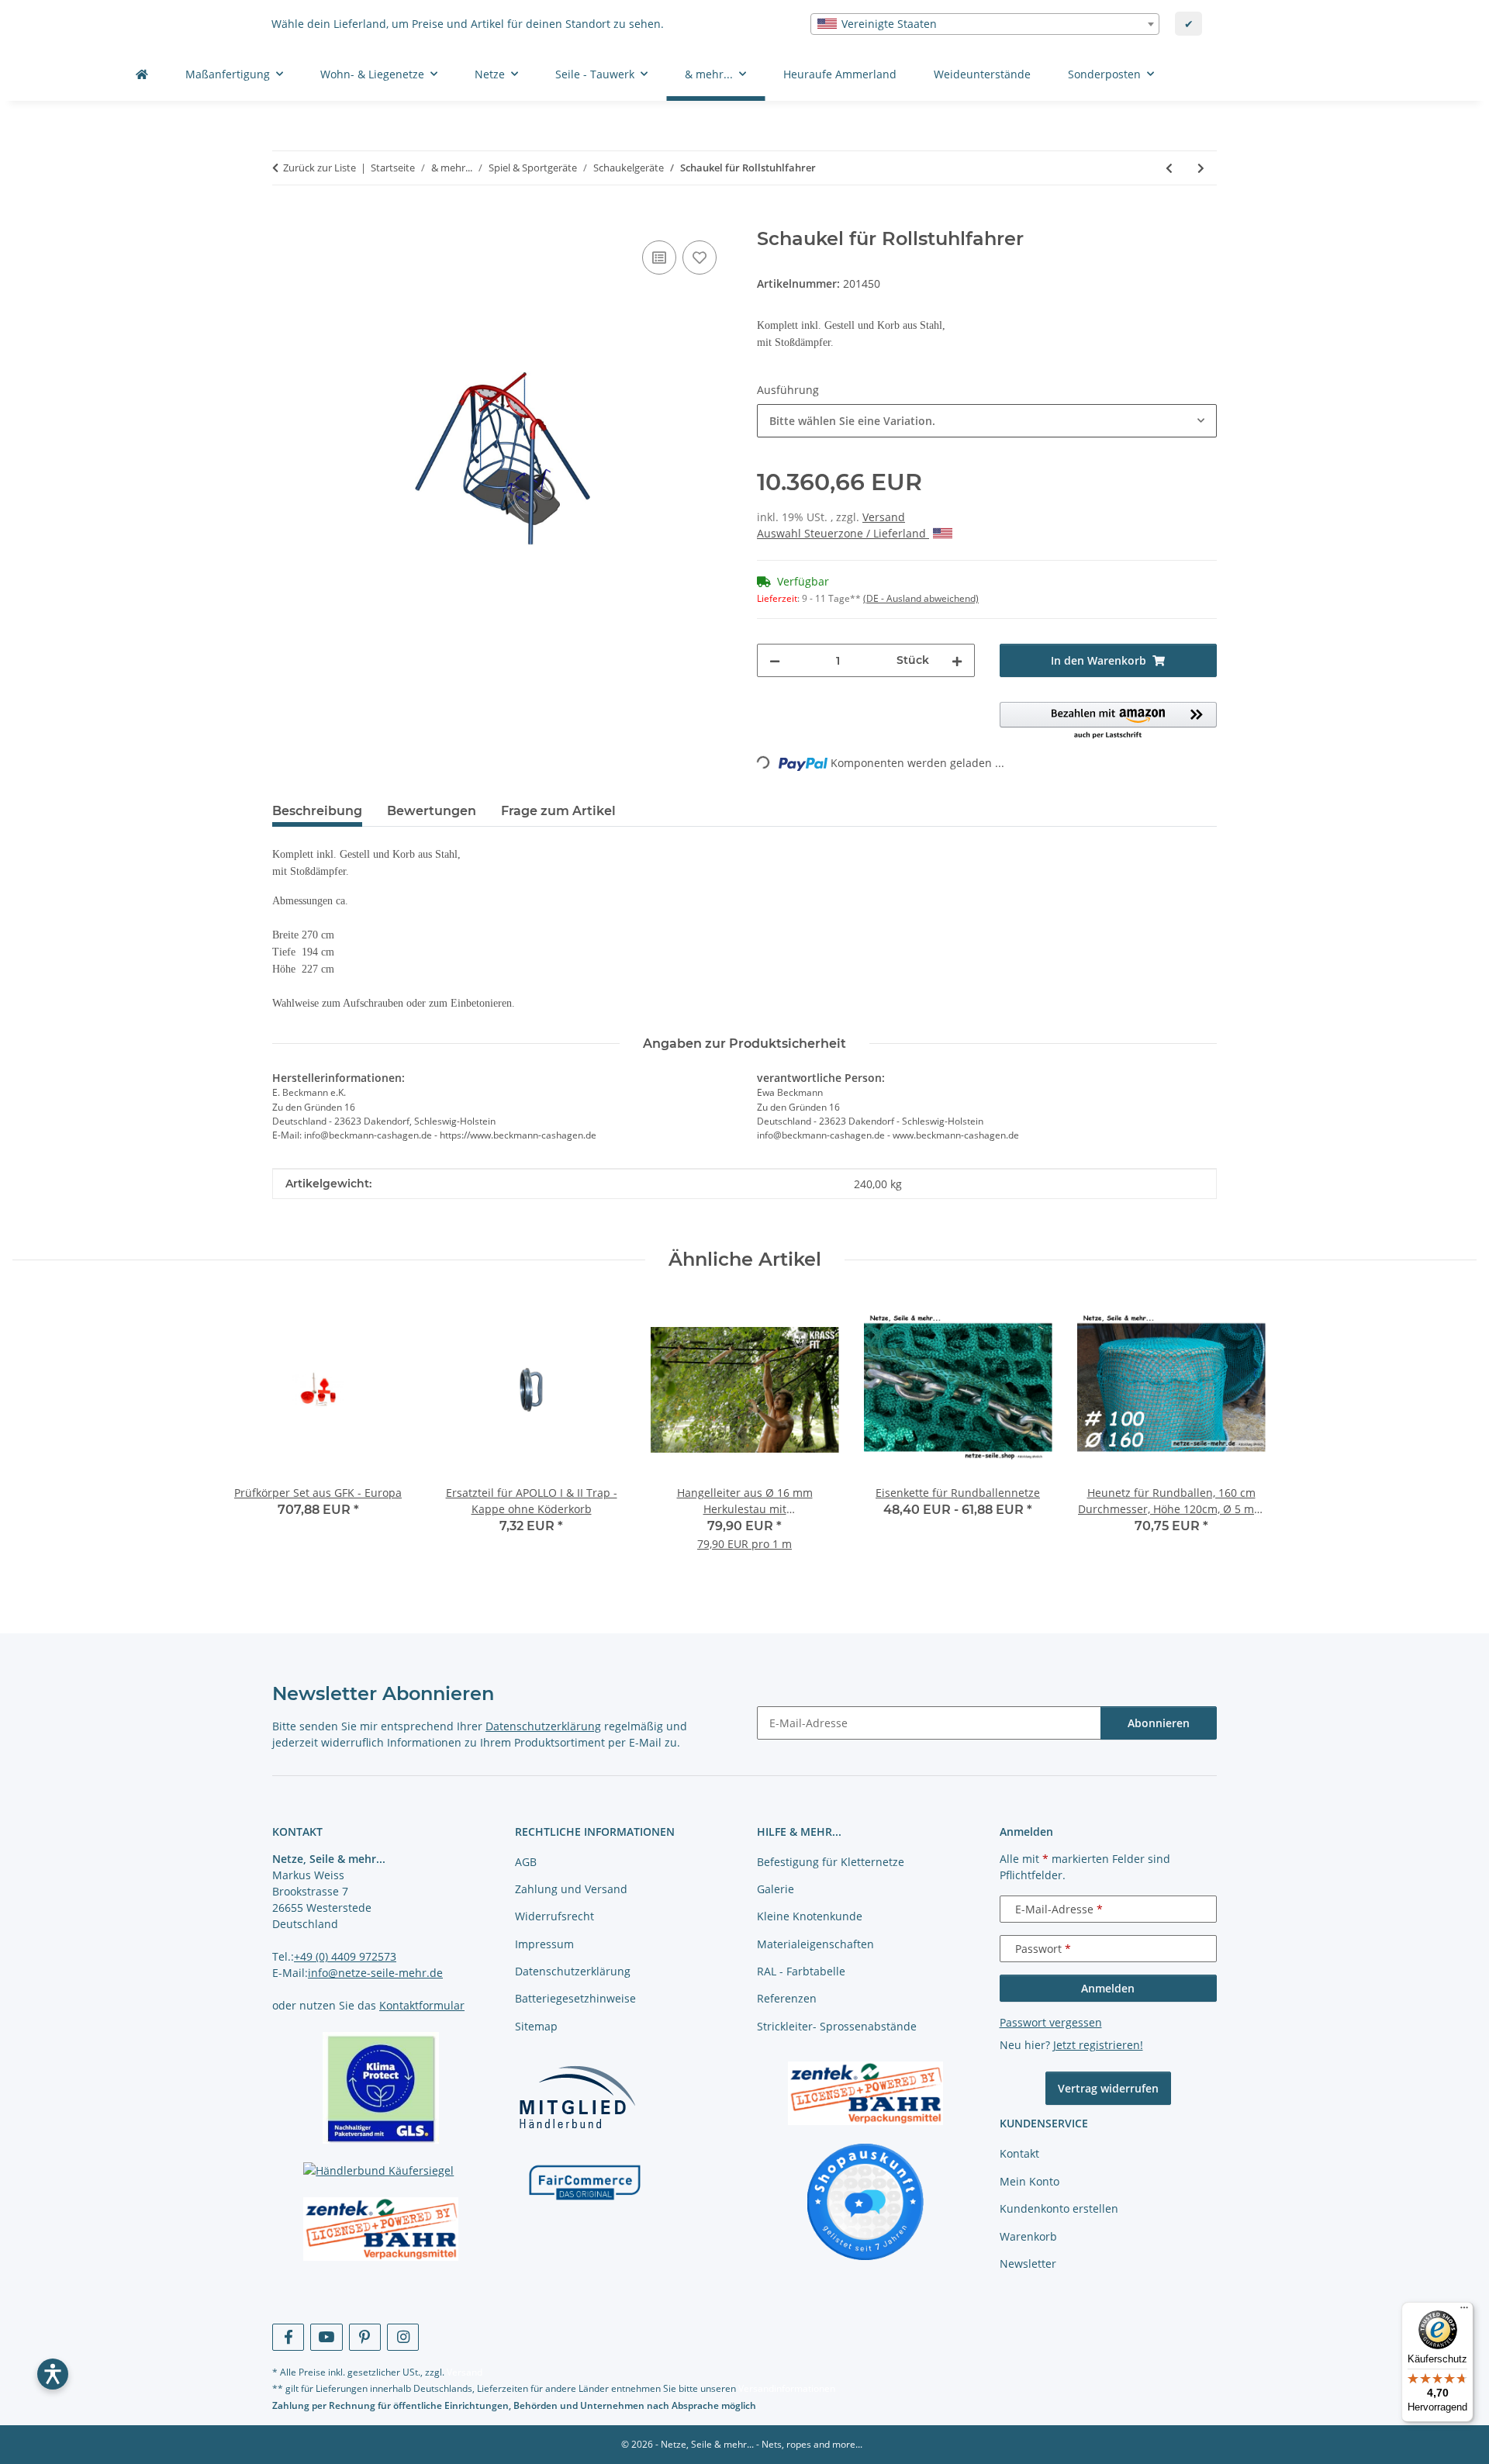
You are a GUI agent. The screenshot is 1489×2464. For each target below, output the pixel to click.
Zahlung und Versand (571, 1889)
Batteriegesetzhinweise (575, 1998)
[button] (1109, 721)
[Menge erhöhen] (957, 660)
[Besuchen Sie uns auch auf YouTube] (326, 2337)
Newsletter (1028, 2264)
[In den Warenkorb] (285, 219)
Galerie (776, 1889)
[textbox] (985, 24)
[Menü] (1464, 2311)
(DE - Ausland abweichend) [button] (921, 598)
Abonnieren (1159, 1723)
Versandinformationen (787, 2388)
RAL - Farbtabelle (801, 1971)
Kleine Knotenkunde (810, 1916)
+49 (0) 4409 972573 (345, 1956)
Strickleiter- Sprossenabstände (837, 2026)
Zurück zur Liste (320, 168)
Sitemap (536, 2026)
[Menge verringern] (775, 660)
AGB (526, 1862)
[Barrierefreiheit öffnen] (53, 2374)
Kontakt (1019, 2153)
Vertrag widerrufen (1108, 2088)
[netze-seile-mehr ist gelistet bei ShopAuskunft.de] (865, 2200)
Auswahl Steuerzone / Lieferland (843, 533)
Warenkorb (1028, 2236)
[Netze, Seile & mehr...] (142, 74)
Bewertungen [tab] (432, 811)
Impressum (544, 1944)
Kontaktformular (422, 2005)
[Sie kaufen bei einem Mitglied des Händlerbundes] (577, 2097)
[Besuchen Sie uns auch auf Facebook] (288, 2337)
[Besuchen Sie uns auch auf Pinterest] (365, 2337)
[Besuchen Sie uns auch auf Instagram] (403, 2337)
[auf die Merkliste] (700, 257)
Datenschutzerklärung (543, 1726)
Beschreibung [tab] (317, 811)
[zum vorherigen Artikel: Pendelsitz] (1169, 168)
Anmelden (1108, 1988)
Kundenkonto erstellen (1059, 2208)
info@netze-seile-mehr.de (375, 1973)
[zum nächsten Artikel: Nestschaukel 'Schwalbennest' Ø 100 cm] (1201, 168)
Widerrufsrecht (554, 1916)
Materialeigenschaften (815, 1944)
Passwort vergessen (1051, 2022)
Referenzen (787, 1998)
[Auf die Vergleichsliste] (659, 257)
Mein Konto (1030, 2181)
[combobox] (985, 24)
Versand (884, 517)
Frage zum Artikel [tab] (558, 811)
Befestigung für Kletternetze (831, 1862)
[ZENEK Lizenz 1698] (381, 2229)
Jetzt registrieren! (1098, 2045)
